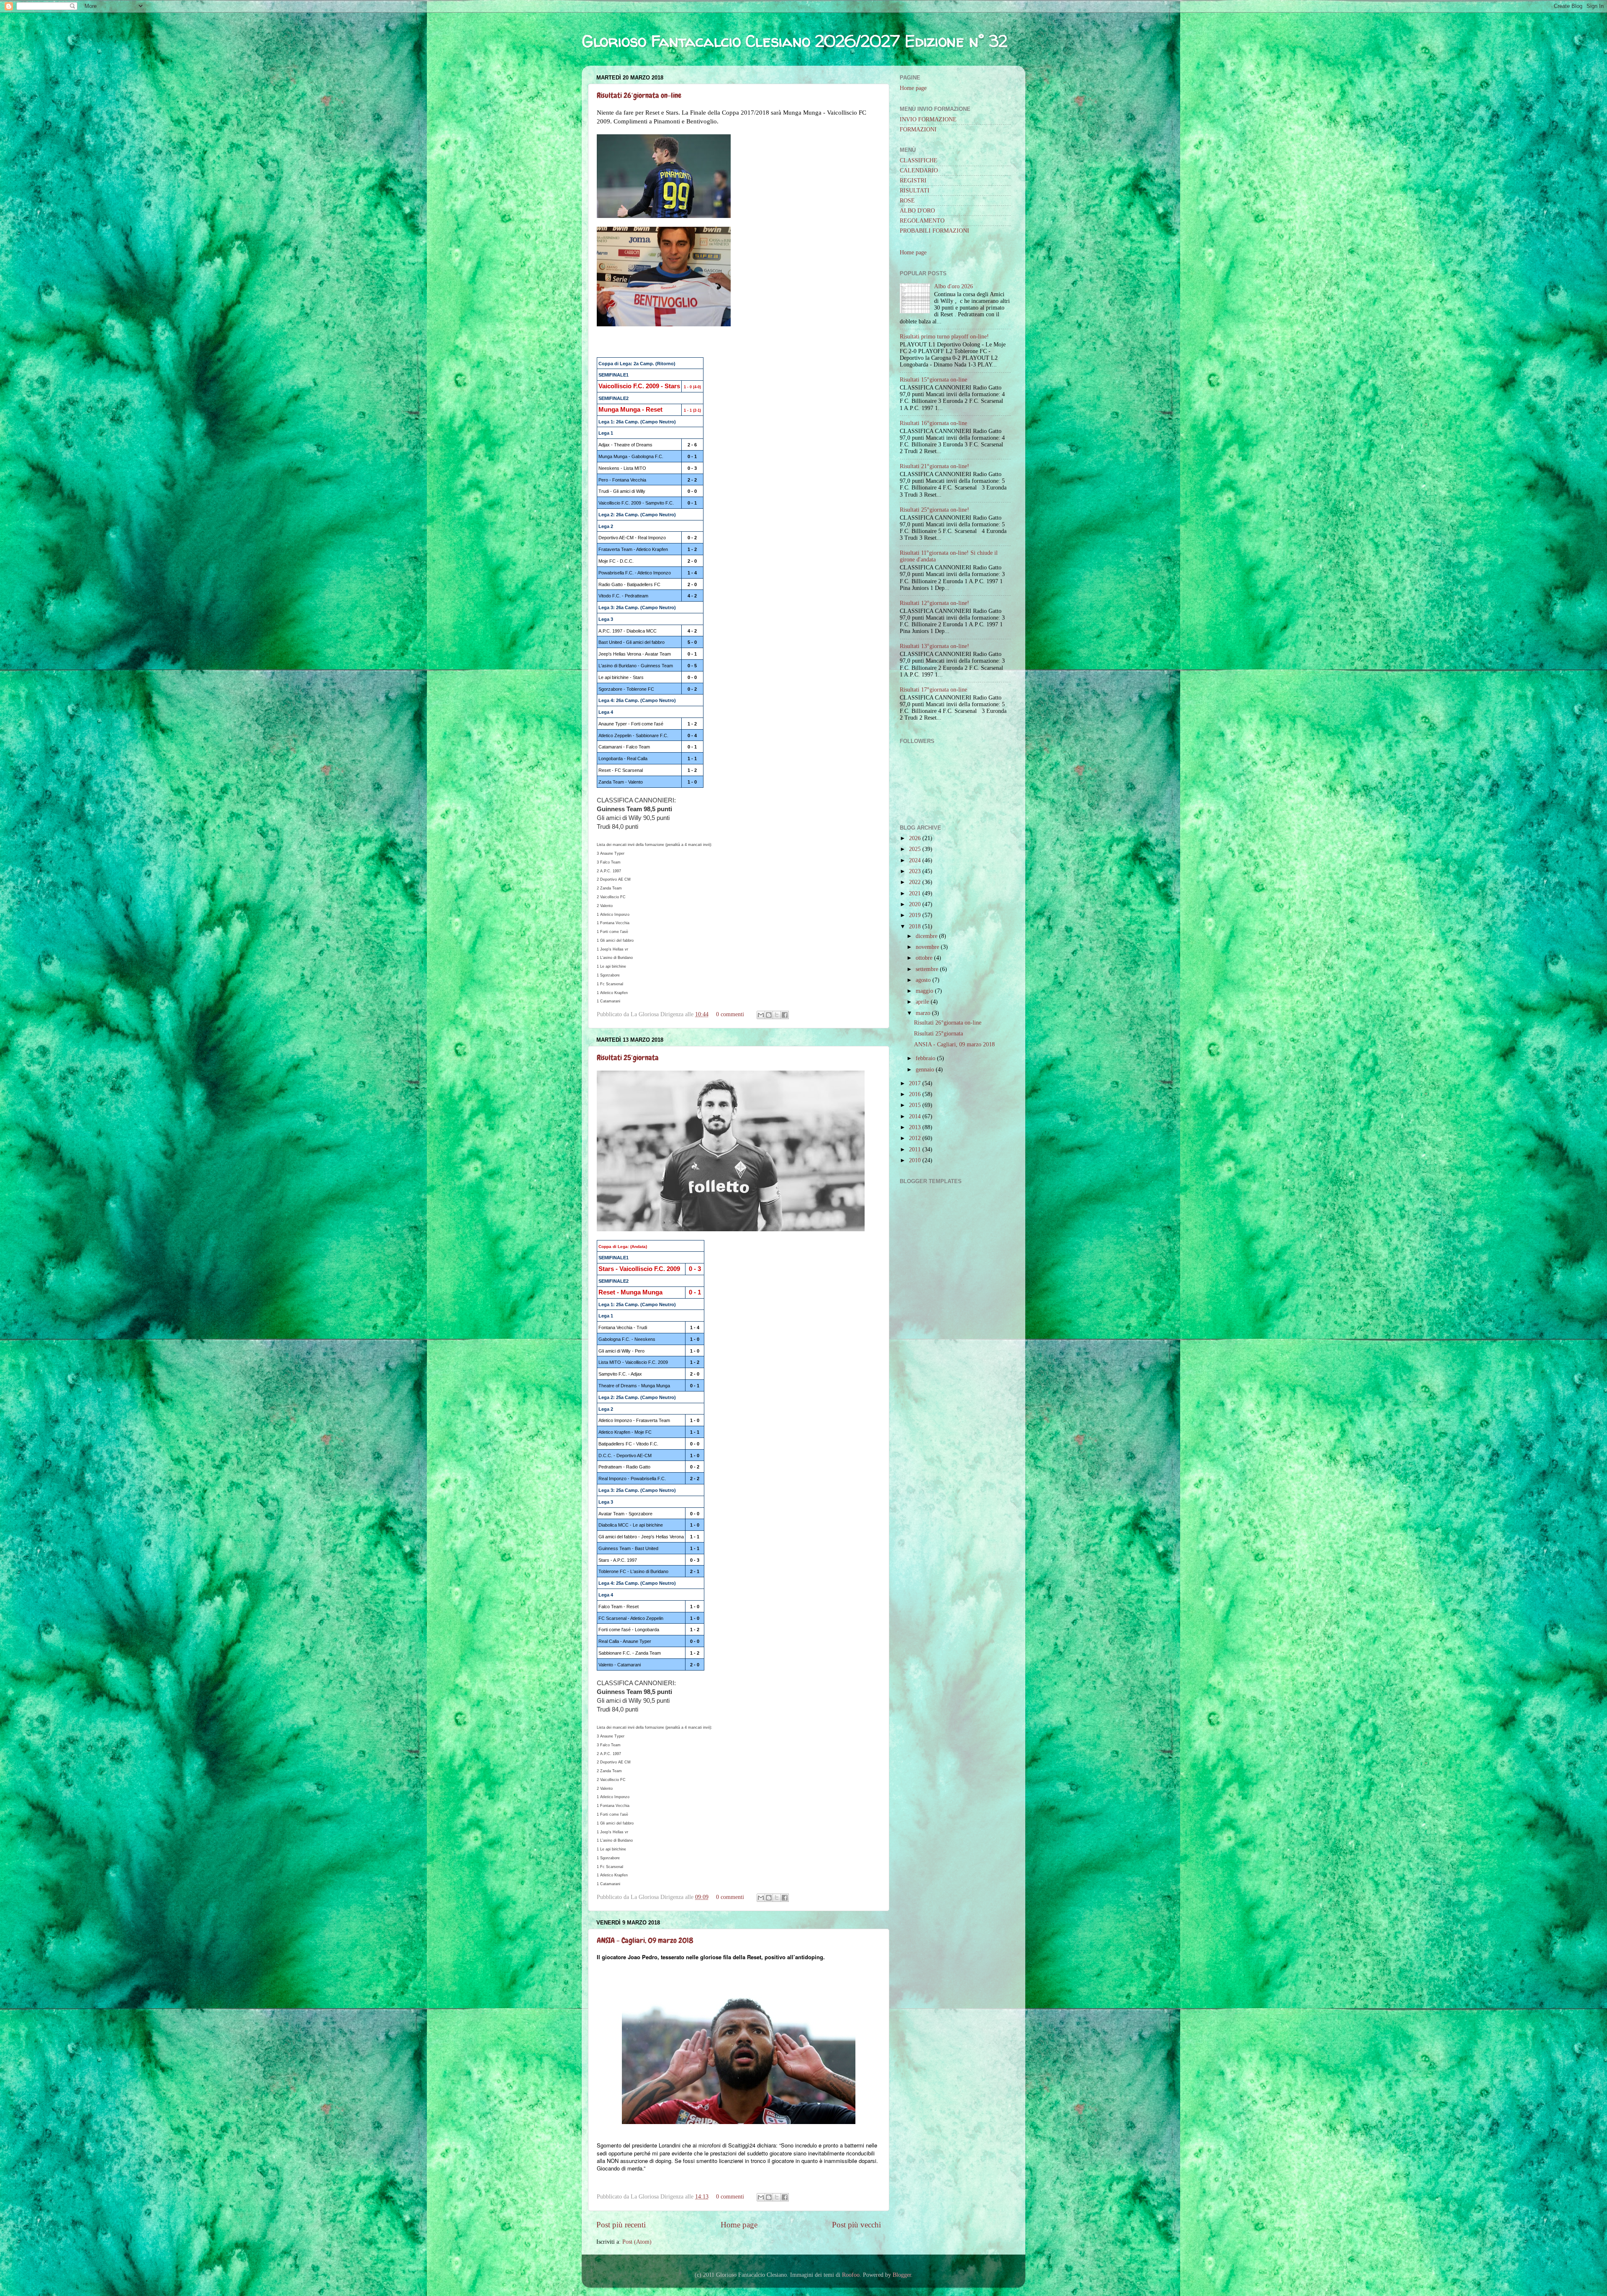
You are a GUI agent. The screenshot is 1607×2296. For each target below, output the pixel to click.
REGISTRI (913, 181)
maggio (924, 991)
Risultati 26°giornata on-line (639, 95)
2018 (915, 926)
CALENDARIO (919, 170)
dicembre (927, 936)
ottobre (924, 958)
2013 (915, 1127)
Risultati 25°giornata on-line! (934, 510)
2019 (915, 915)
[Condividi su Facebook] (785, 1015)
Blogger (902, 2275)
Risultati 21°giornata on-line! (934, 466)
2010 (915, 1160)
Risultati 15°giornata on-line (933, 380)
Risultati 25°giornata (628, 1057)
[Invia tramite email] (761, 1015)
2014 (915, 1116)
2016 (915, 1094)
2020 (915, 904)
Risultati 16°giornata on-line (933, 423)
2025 (915, 849)
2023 (915, 871)
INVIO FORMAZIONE (928, 119)
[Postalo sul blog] (769, 1015)
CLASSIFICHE (919, 160)
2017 (915, 1083)
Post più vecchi (856, 2225)
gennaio (925, 1070)
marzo (923, 1013)
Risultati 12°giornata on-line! (934, 603)
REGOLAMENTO (922, 221)
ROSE (907, 201)
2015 (915, 1105)
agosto (923, 980)
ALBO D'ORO (917, 211)
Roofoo (851, 2275)
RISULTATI (915, 191)
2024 (915, 860)
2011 (915, 1149)
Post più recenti (621, 2225)
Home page (739, 2225)
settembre (927, 969)
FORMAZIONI (918, 129)
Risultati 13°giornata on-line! (934, 646)
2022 (915, 882)
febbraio (925, 1058)
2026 (915, 838)
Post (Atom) (637, 2242)
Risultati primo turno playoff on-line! (944, 337)
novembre (927, 947)
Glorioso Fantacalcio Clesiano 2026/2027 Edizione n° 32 (795, 41)
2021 (915, 893)
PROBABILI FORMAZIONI (934, 231)
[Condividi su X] (777, 1015)
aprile (922, 1002)
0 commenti (730, 1014)
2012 (915, 1138)
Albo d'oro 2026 (954, 286)
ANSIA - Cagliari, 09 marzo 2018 (645, 1940)
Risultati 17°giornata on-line (933, 690)
